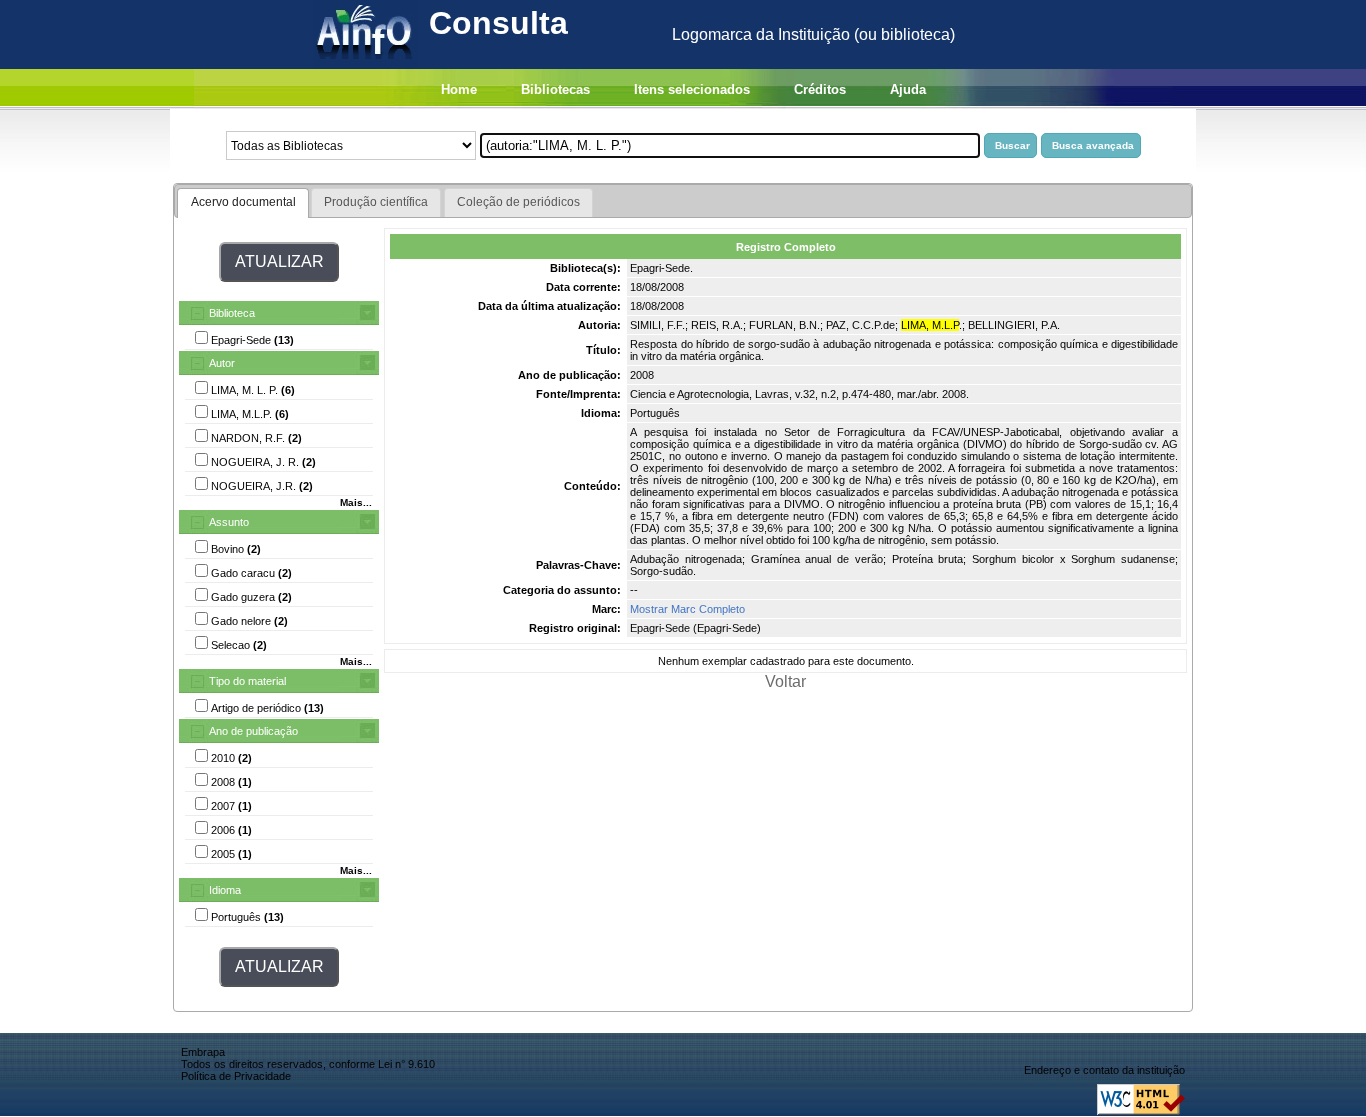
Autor (222, 363)
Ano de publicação (253, 731)
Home (459, 89)
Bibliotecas (555, 89)
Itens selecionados (692, 89)
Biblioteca (232, 313)
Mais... (356, 502)
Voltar (785, 681)
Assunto (229, 522)
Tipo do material (247, 681)
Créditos (820, 89)
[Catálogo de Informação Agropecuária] (365, 63)
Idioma (225, 890)
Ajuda (908, 89)
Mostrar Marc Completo (687, 609)
